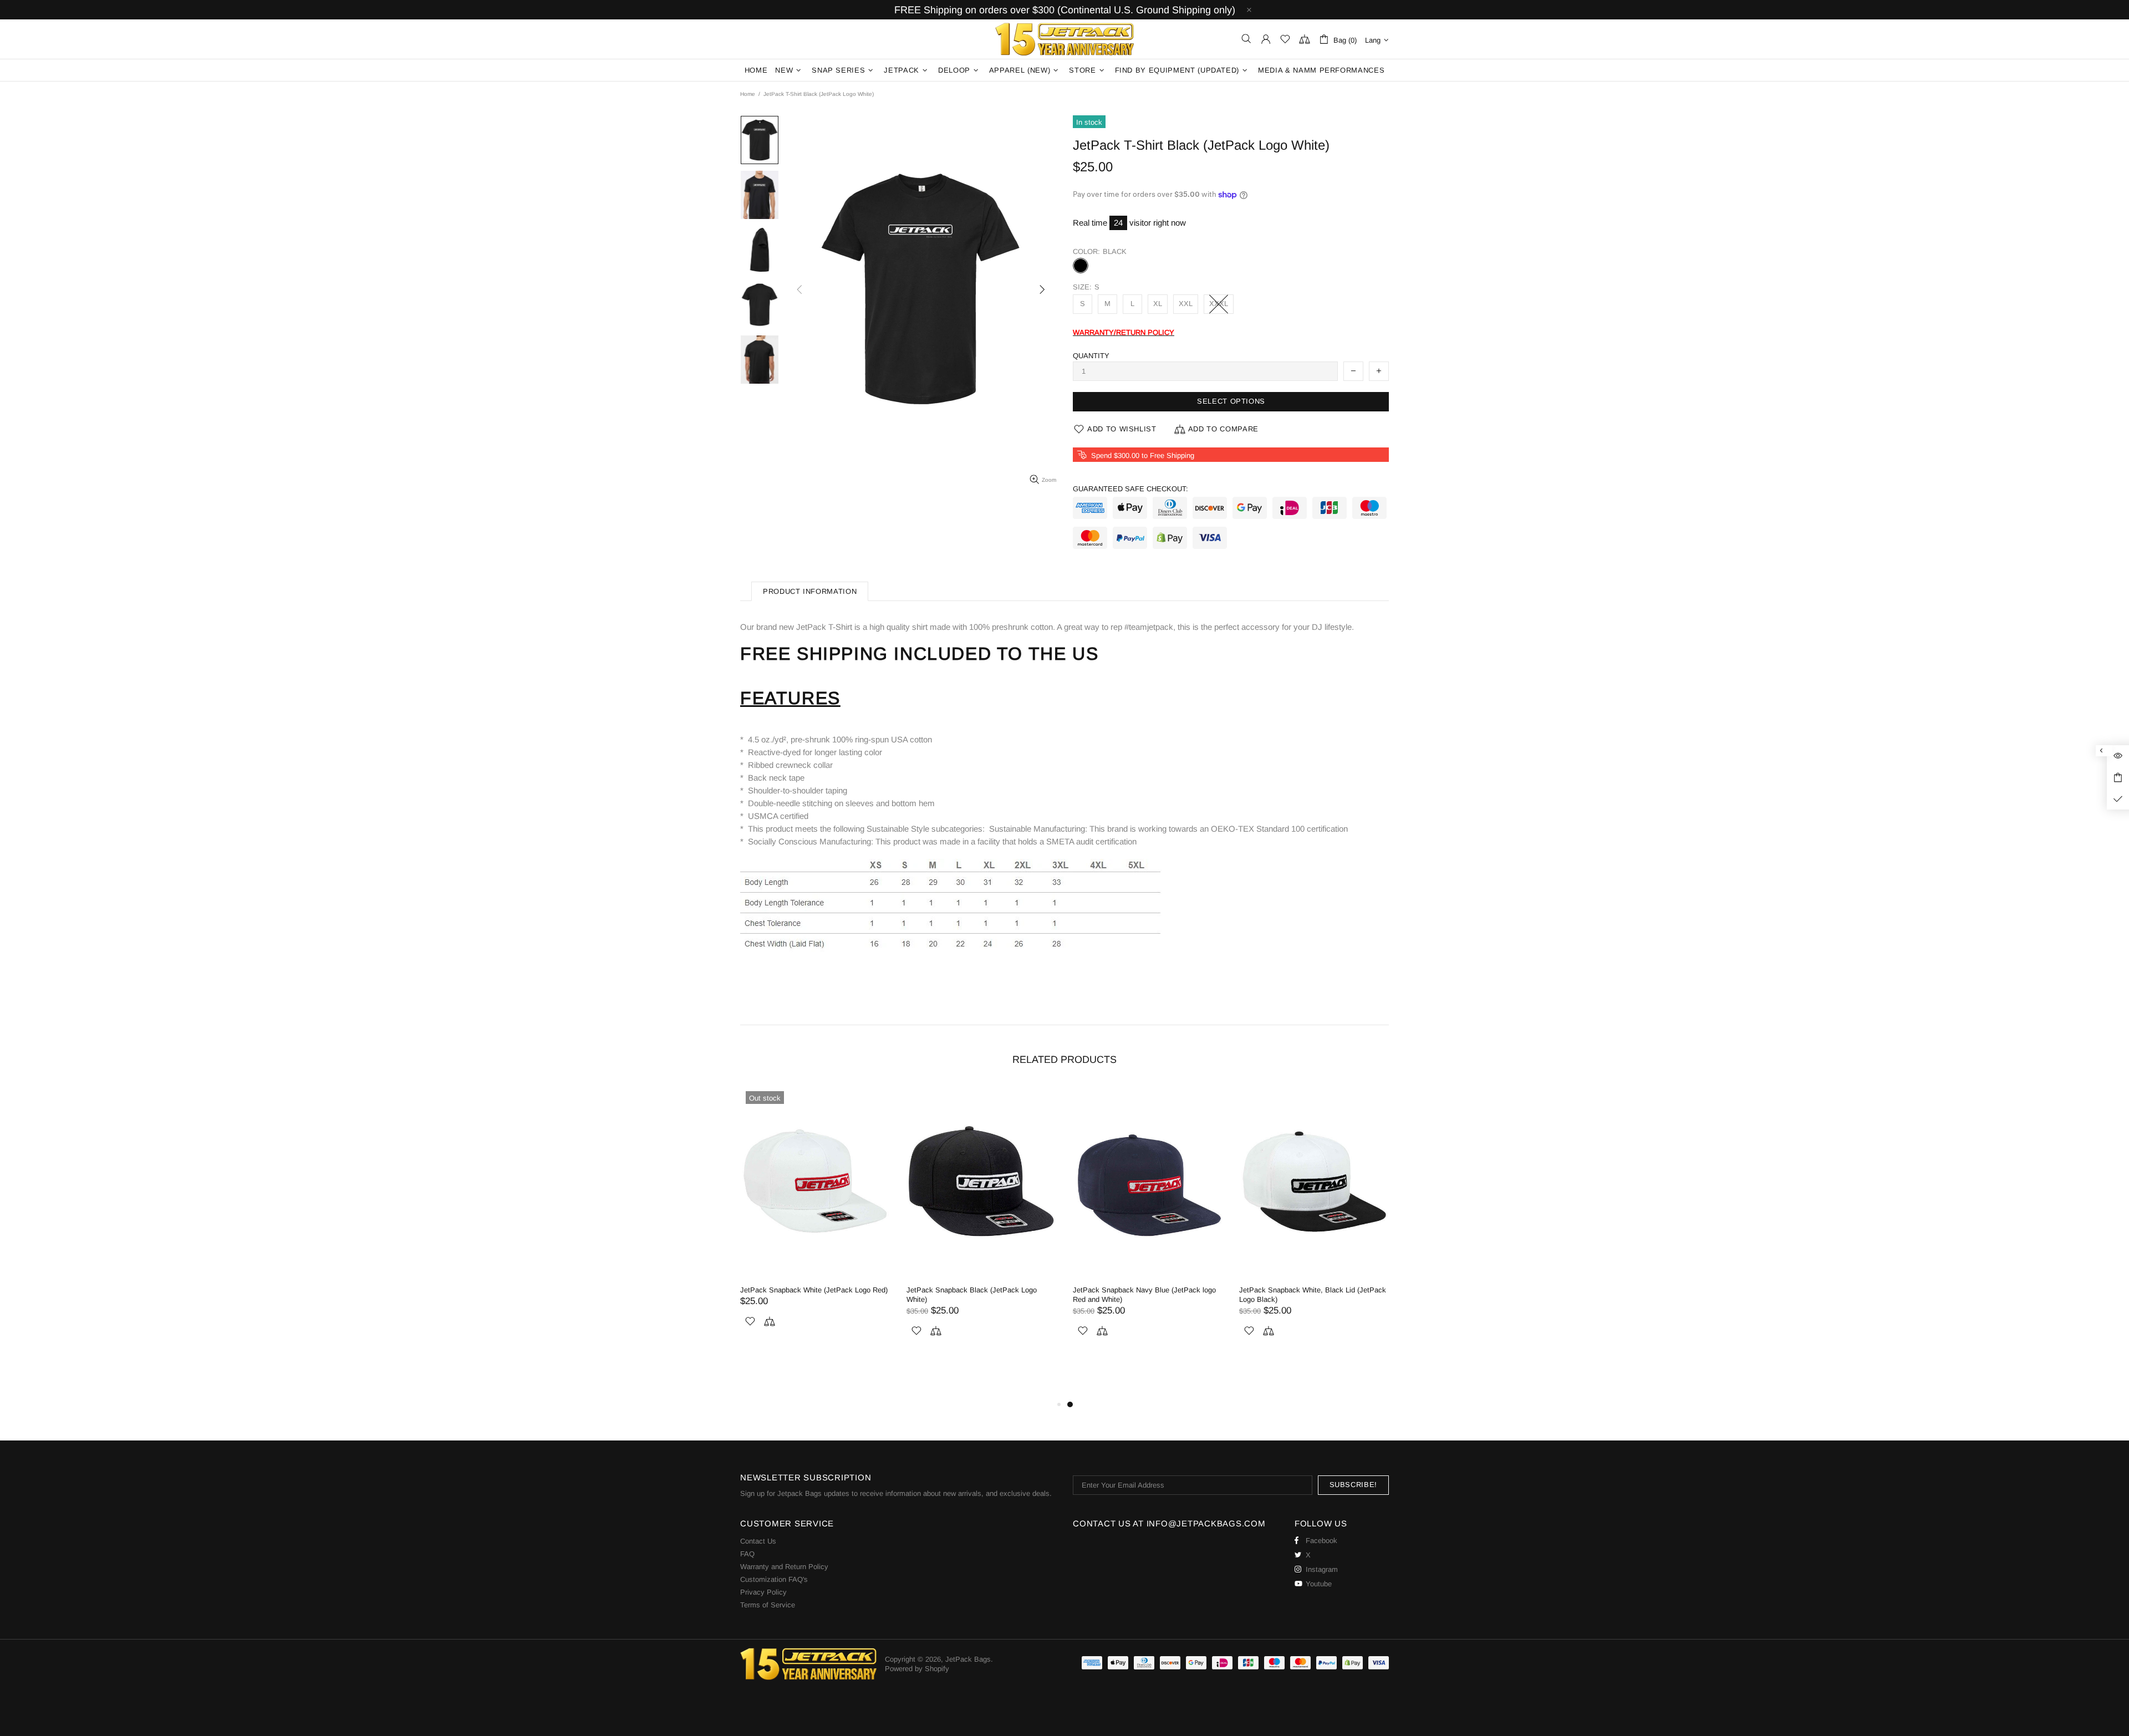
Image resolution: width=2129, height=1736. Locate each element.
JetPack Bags (1064, 39)
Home (748, 94)
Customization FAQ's (774, 1579)
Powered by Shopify (917, 1669)
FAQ (747, 1554)
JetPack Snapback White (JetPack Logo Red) (1147, 1290)
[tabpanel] (815, 1242)
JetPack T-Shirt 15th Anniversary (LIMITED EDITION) (810, 1295)
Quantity (1091, 356)
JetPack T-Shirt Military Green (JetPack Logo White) (979, 1295)
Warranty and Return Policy (784, 1567)
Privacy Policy (763, 1592)
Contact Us (758, 1541)
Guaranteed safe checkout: (1130, 489)
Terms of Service (768, 1605)
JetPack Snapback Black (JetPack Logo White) (1304, 1295)
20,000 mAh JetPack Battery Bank (91, 1701)
